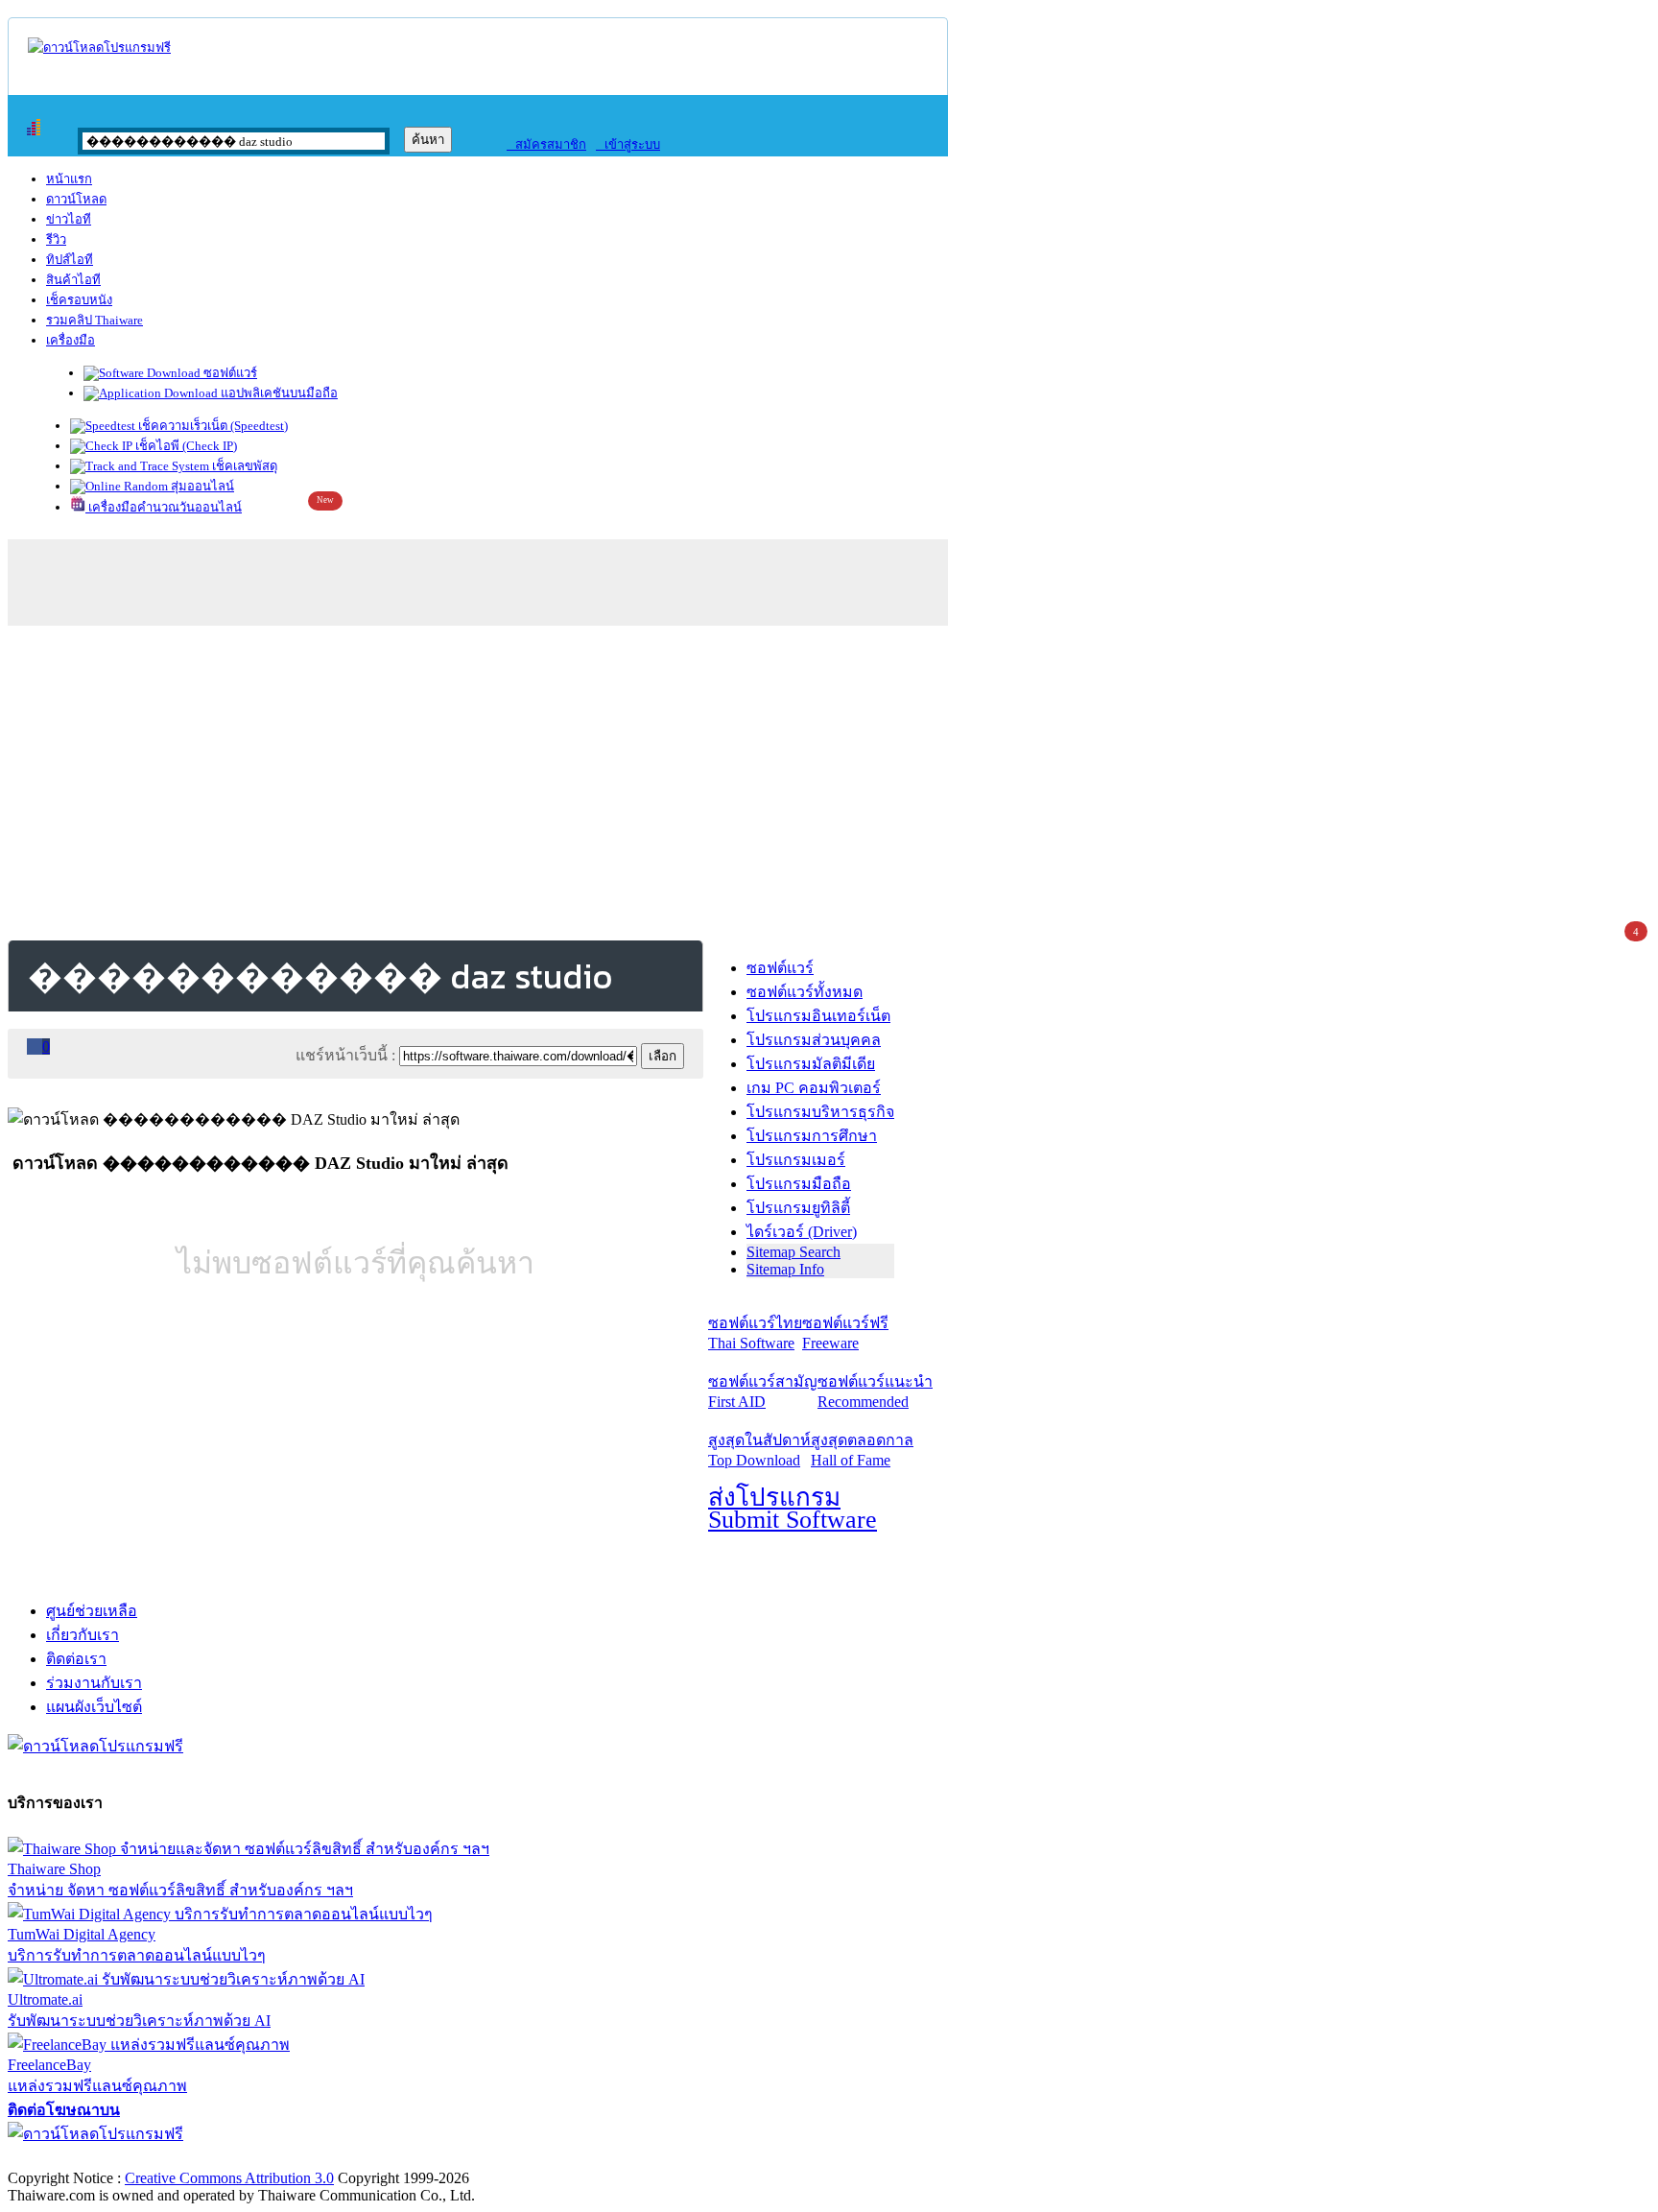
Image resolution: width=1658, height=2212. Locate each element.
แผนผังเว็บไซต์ (94, 1707)
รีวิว (56, 239)
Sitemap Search (793, 1252)
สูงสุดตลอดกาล (862, 1450)
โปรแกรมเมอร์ (796, 1160)
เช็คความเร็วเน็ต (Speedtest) (212, 426)
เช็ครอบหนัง (79, 300)
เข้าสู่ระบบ (628, 144)
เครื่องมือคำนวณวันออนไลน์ (164, 507)
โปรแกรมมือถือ (799, 1184)
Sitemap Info (785, 1269)
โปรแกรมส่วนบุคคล (814, 1040)
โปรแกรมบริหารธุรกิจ (820, 1112)
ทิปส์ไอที (70, 260)
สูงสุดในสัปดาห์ (759, 1450)
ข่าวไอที (69, 219)
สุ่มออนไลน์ (201, 486)
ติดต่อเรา (76, 1659)
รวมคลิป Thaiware (95, 320)
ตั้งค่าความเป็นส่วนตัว (81, 2158)
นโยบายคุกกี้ (396, 2158)
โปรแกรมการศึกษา (812, 1136)
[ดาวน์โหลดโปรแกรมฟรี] (99, 48)
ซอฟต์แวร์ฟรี (845, 1333)
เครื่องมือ (71, 340)
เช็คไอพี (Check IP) (185, 446)
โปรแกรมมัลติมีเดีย (811, 1064)
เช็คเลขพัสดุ (243, 466)
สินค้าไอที (73, 280)
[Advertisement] (829, 779)
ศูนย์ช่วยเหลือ (92, 1611)
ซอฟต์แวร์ (229, 373)
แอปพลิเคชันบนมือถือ (278, 393)
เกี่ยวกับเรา (83, 1635)
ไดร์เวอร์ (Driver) (802, 1232)
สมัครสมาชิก (546, 144)
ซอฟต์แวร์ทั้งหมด (805, 992)
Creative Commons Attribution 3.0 (229, 2178)
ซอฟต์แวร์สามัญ (763, 1391)
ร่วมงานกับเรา (94, 1683)
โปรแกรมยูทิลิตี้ (798, 1208)
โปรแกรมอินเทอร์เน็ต (818, 1016)
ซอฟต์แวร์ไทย (755, 1333)
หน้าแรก (69, 179)
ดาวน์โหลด (76, 199)
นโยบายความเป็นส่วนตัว (254, 2158)
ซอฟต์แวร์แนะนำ (875, 1391)
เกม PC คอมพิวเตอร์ (814, 1088)
